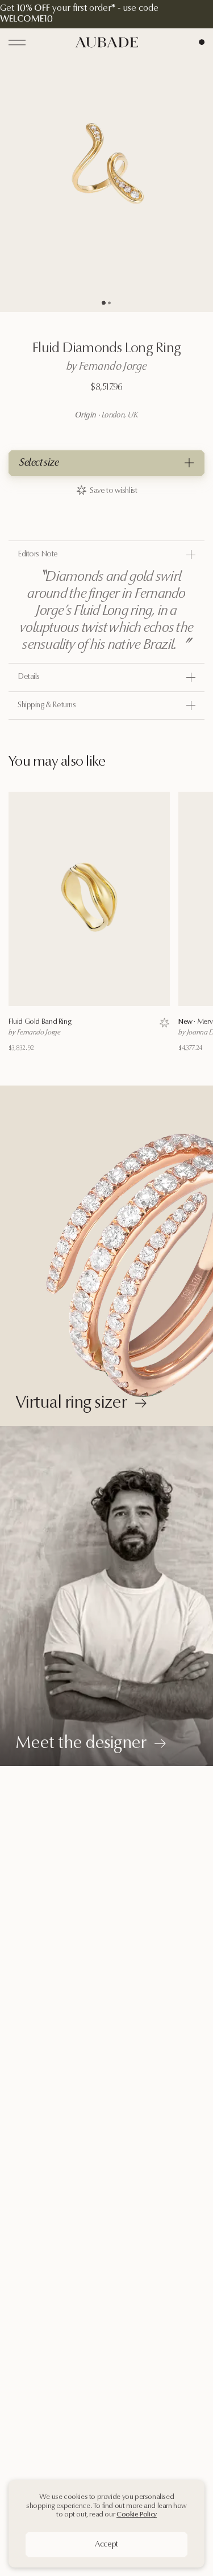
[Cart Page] (202, 42)
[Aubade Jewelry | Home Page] (107, 42)
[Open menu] (17, 43)
